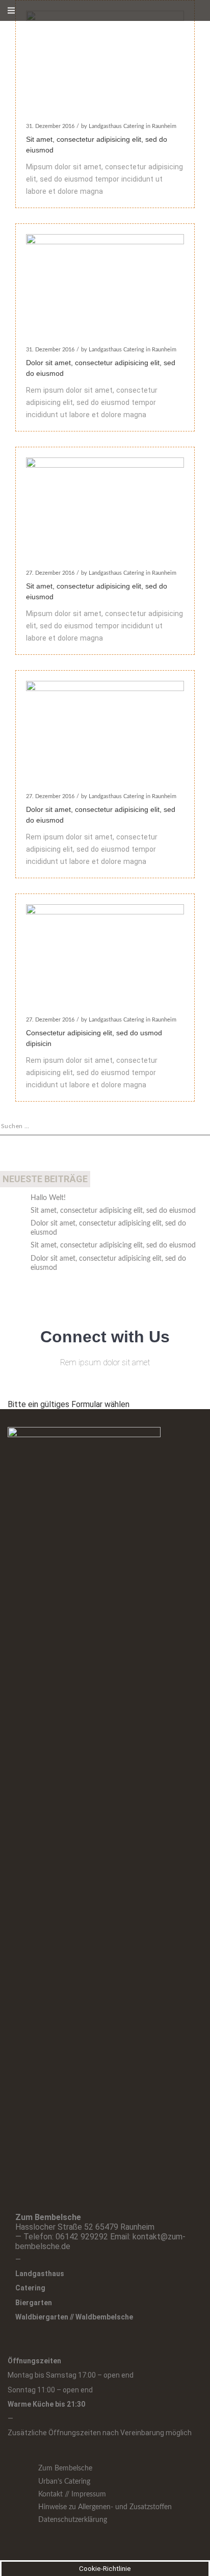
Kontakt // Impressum (72, 2494)
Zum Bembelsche (65, 2468)
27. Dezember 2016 (50, 573)
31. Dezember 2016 (50, 126)
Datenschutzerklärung (73, 2520)
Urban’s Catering (64, 2482)
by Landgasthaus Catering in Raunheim (129, 126)
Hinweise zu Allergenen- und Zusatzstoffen (105, 2507)
